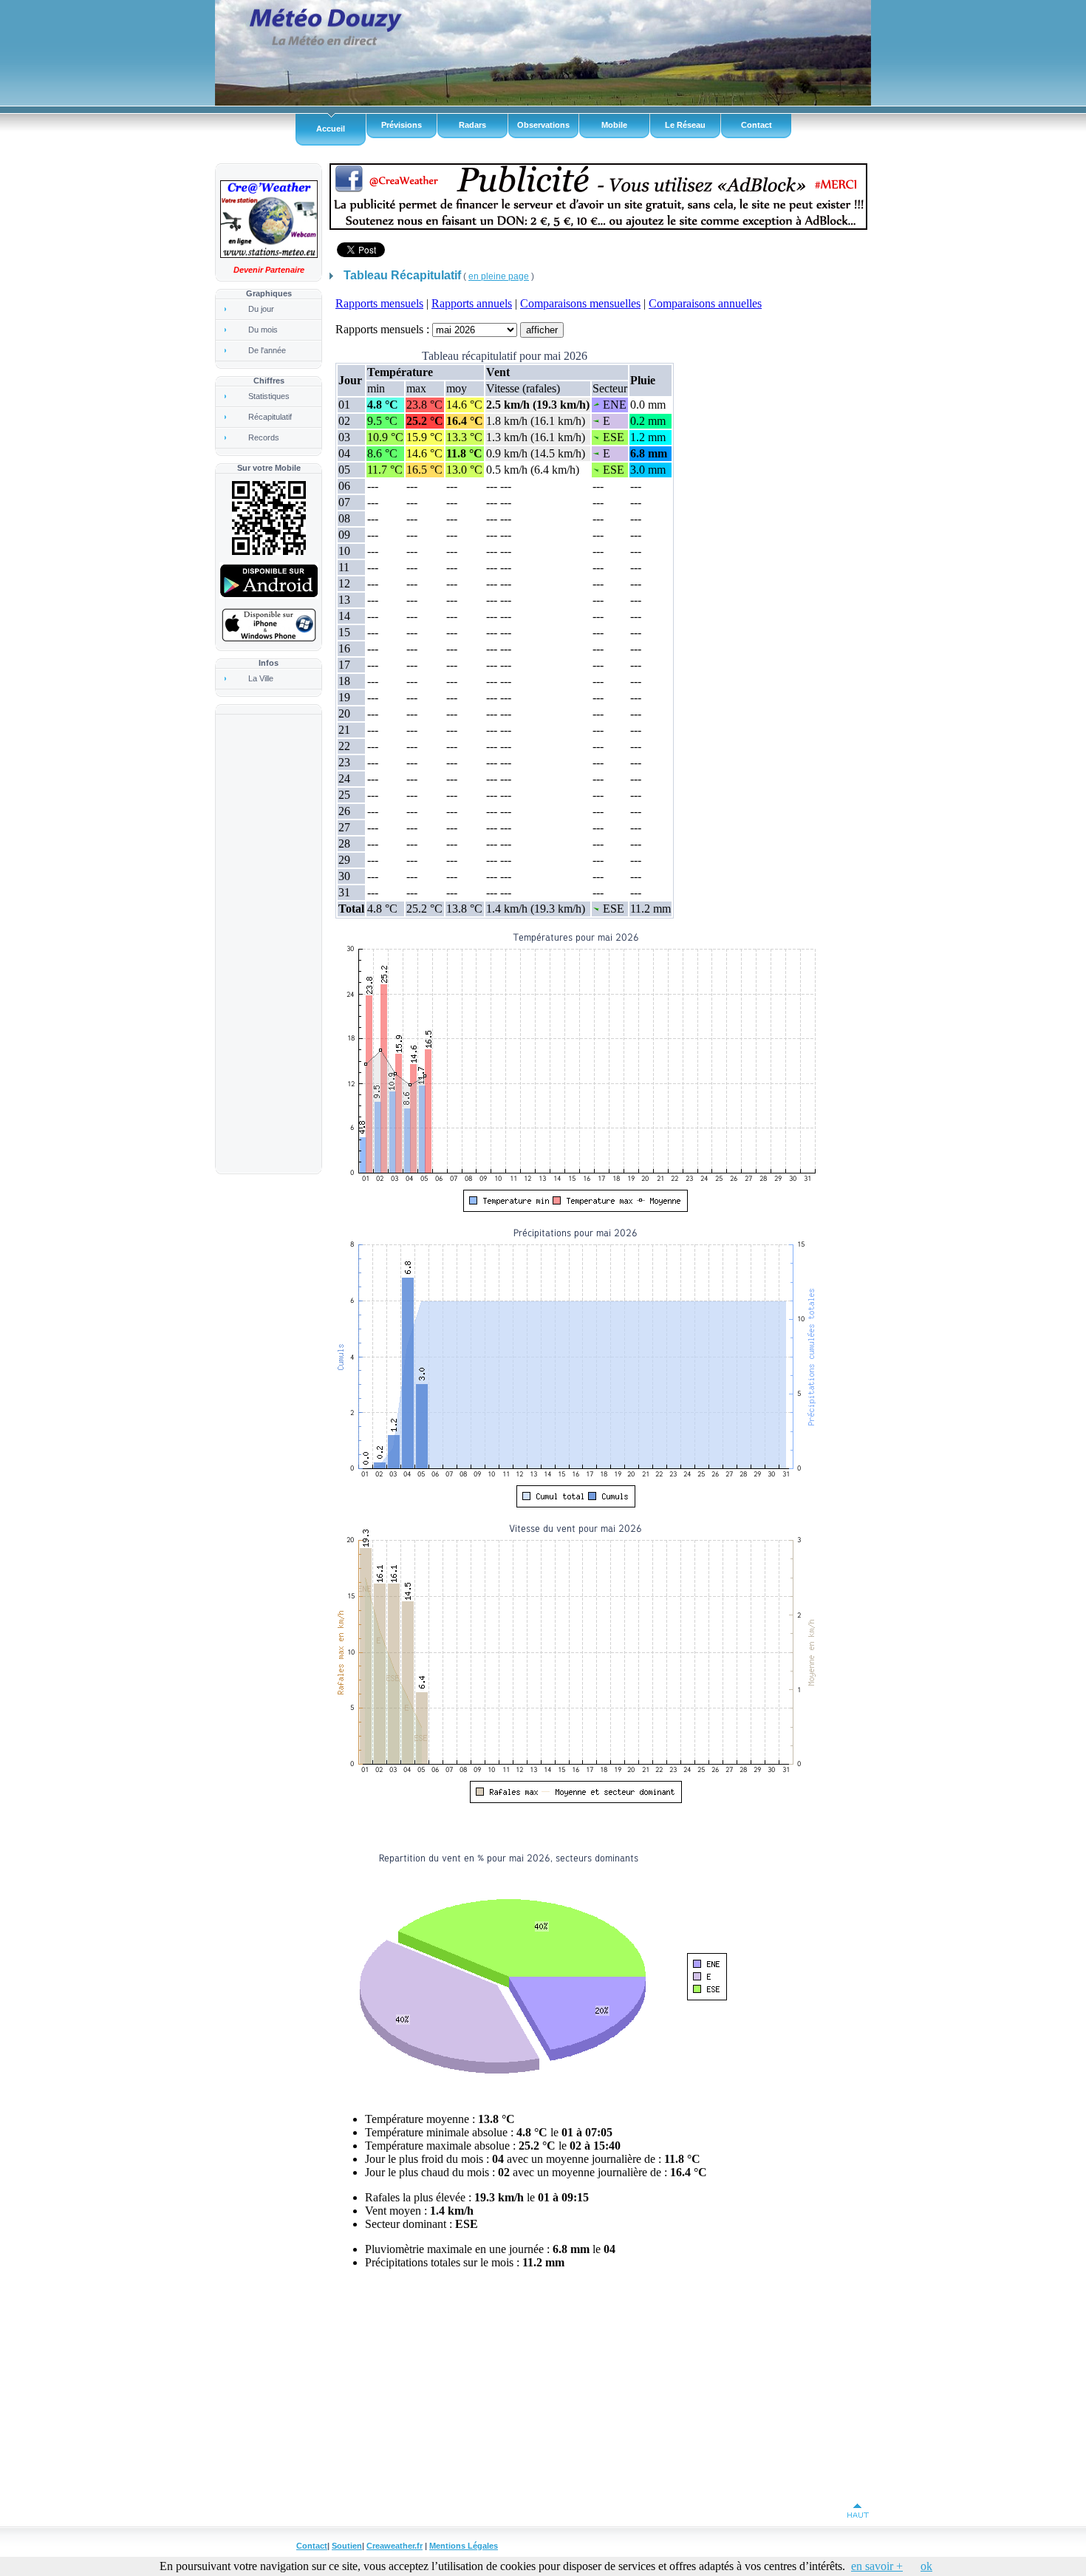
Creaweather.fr (395, 2546)
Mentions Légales (464, 2546)
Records (264, 437)
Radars (472, 125)
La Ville (261, 678)
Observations (543, 125)
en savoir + (877, 2566)
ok (926, 2566)
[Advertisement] (267, 944)
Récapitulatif (270, 417)
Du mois (263, 330)
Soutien (347, 2546)
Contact (757, 125)
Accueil (331, 129)
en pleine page (499, 276)
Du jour (261, 309)
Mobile (614, 125)
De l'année (267, 350)
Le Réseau (685, 125)
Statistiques (269, 396)
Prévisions (402, 125)
